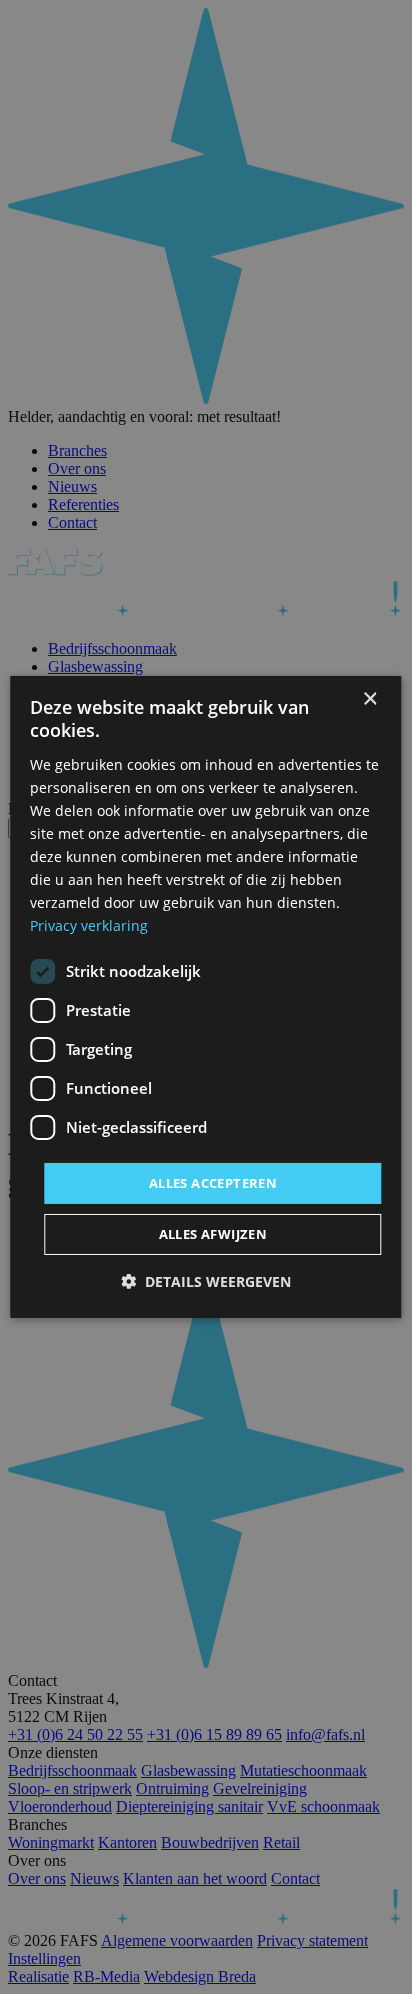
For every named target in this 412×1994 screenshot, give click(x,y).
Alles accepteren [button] (213, 1182)
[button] (206, 1281)
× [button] (369, 699)
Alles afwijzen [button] (213, 1234)
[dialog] (205, 997)
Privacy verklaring (89, 925)
